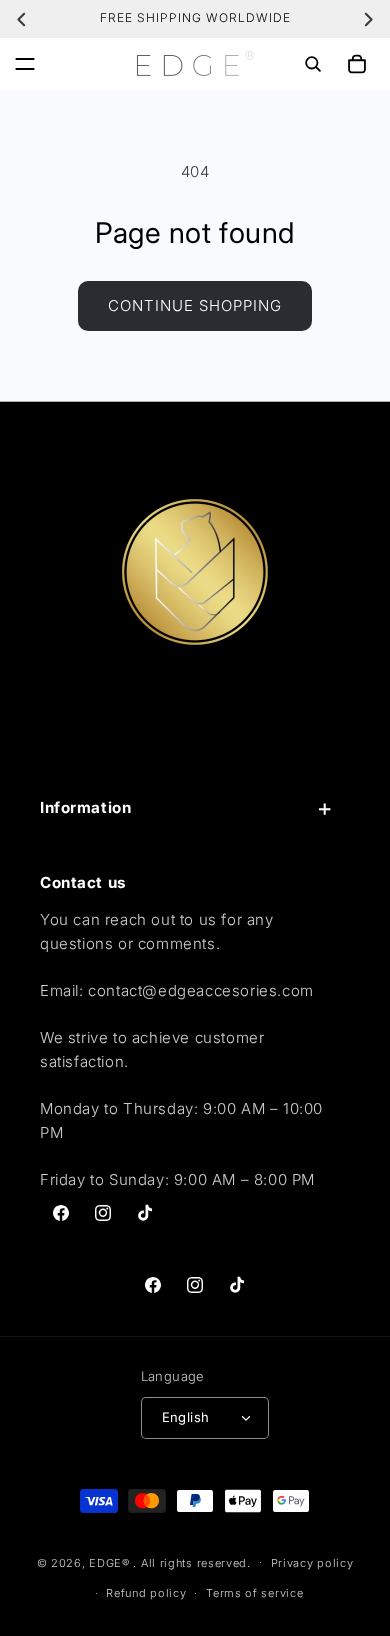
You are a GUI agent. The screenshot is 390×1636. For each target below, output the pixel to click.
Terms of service (254, 1593)
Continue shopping (195, 305)
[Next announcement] (368, 19)
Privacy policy (312, 1563)
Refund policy (146, 1593)
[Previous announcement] (22, 19)
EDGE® (111, 1562)
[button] (25, 64)
